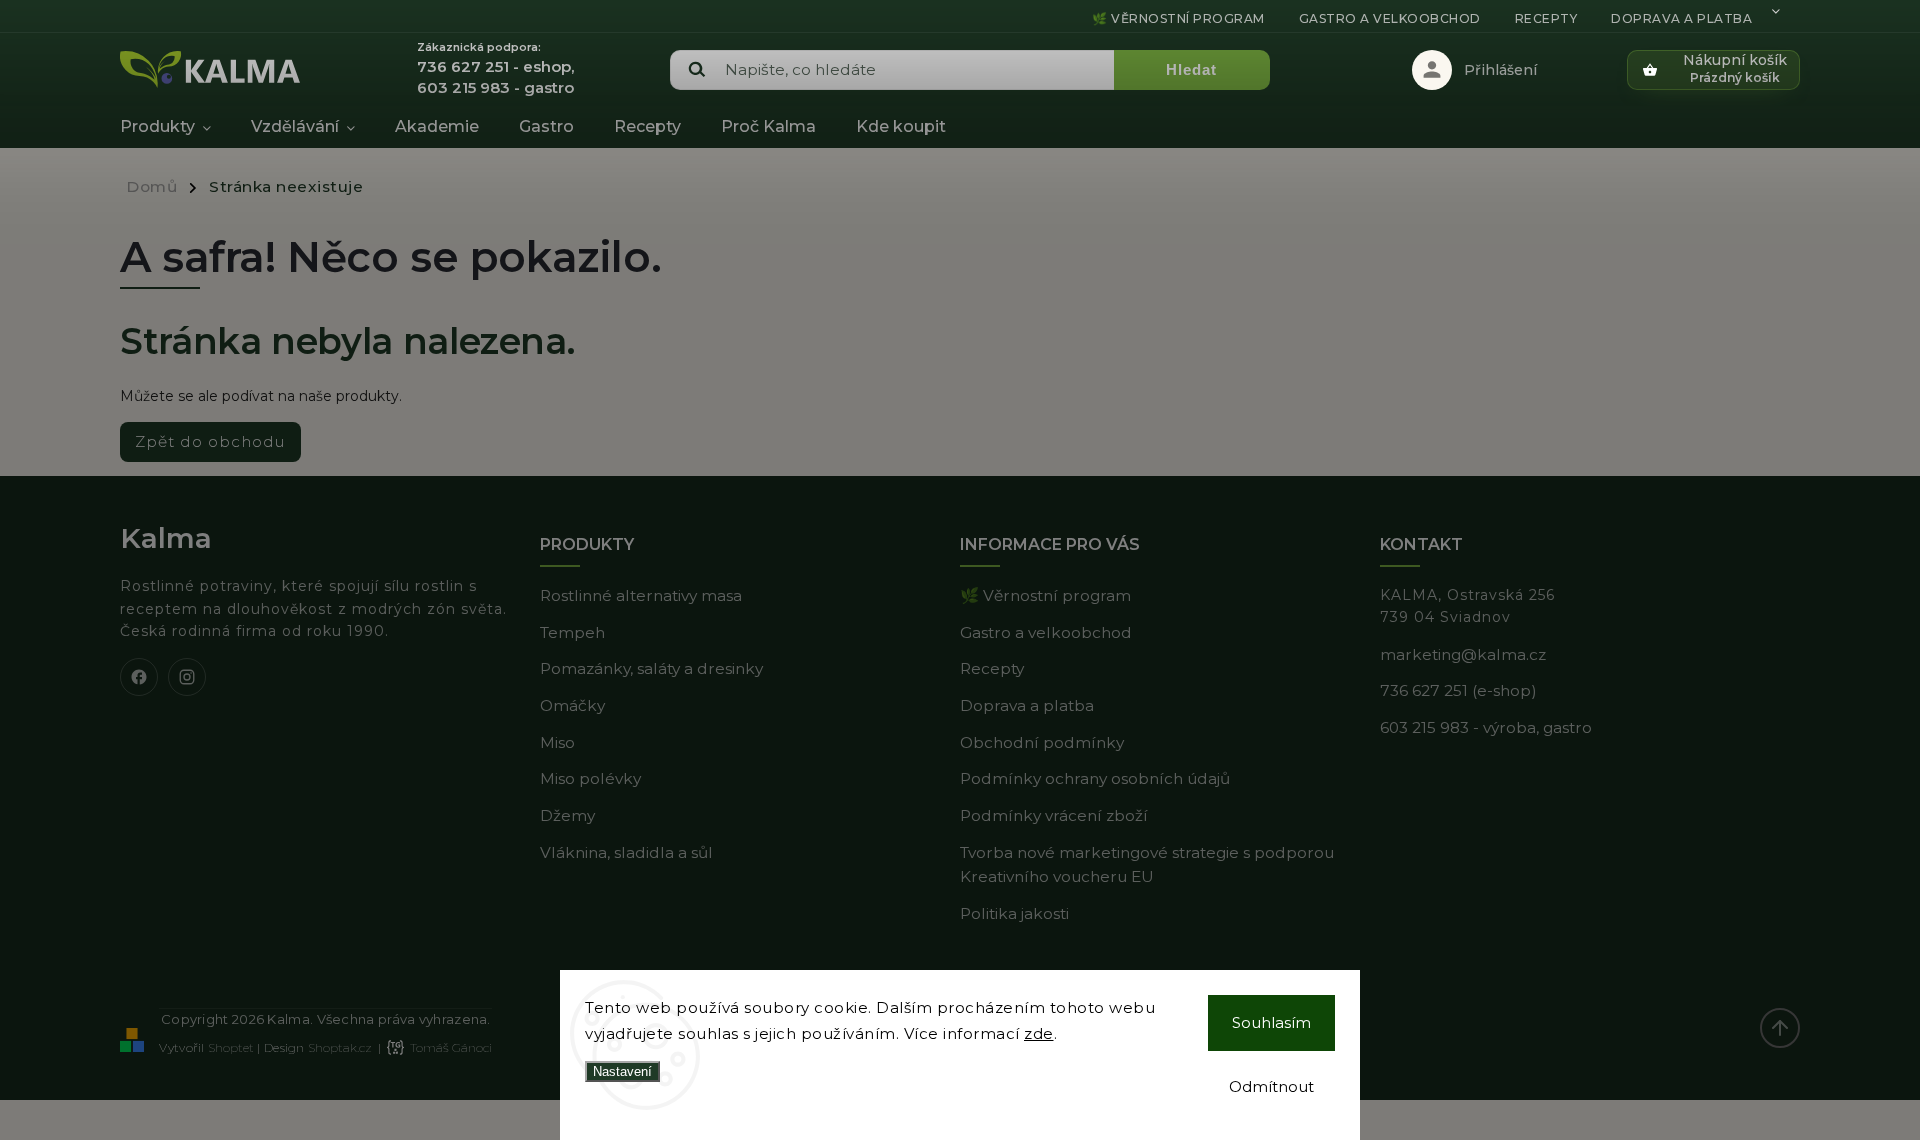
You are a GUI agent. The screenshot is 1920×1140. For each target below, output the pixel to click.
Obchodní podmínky (1042, 742)
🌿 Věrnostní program (1178, 18)
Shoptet (231, 1047)
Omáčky (572, 705)
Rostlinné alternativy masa (641, 595)
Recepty (1546, 18)
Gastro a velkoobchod (1390, 18)
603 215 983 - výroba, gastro (1486, 727)
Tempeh (572, 632)
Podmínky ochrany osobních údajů (1095, 778)
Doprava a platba (1681, 18)
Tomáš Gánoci (451, 1047)
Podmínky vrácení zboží (1054, 815)
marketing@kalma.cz (1463, 654)
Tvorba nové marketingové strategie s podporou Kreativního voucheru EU (1147, 865)
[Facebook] (139, 677)
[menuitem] (175, 127)
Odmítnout (1271, 1086)
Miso (557, 742)
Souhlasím (1271, 1022)
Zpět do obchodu (210, 441)
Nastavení (622, 1071)
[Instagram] (187, 677)
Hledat (1191, 69)
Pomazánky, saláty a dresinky (651, 668)
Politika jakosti (1014, 913)
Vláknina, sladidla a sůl (626, 852)
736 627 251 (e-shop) (1458, 690)
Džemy (567, 815)
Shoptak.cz (340, 1047)
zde (1039, 1033)
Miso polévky (590, 778)
